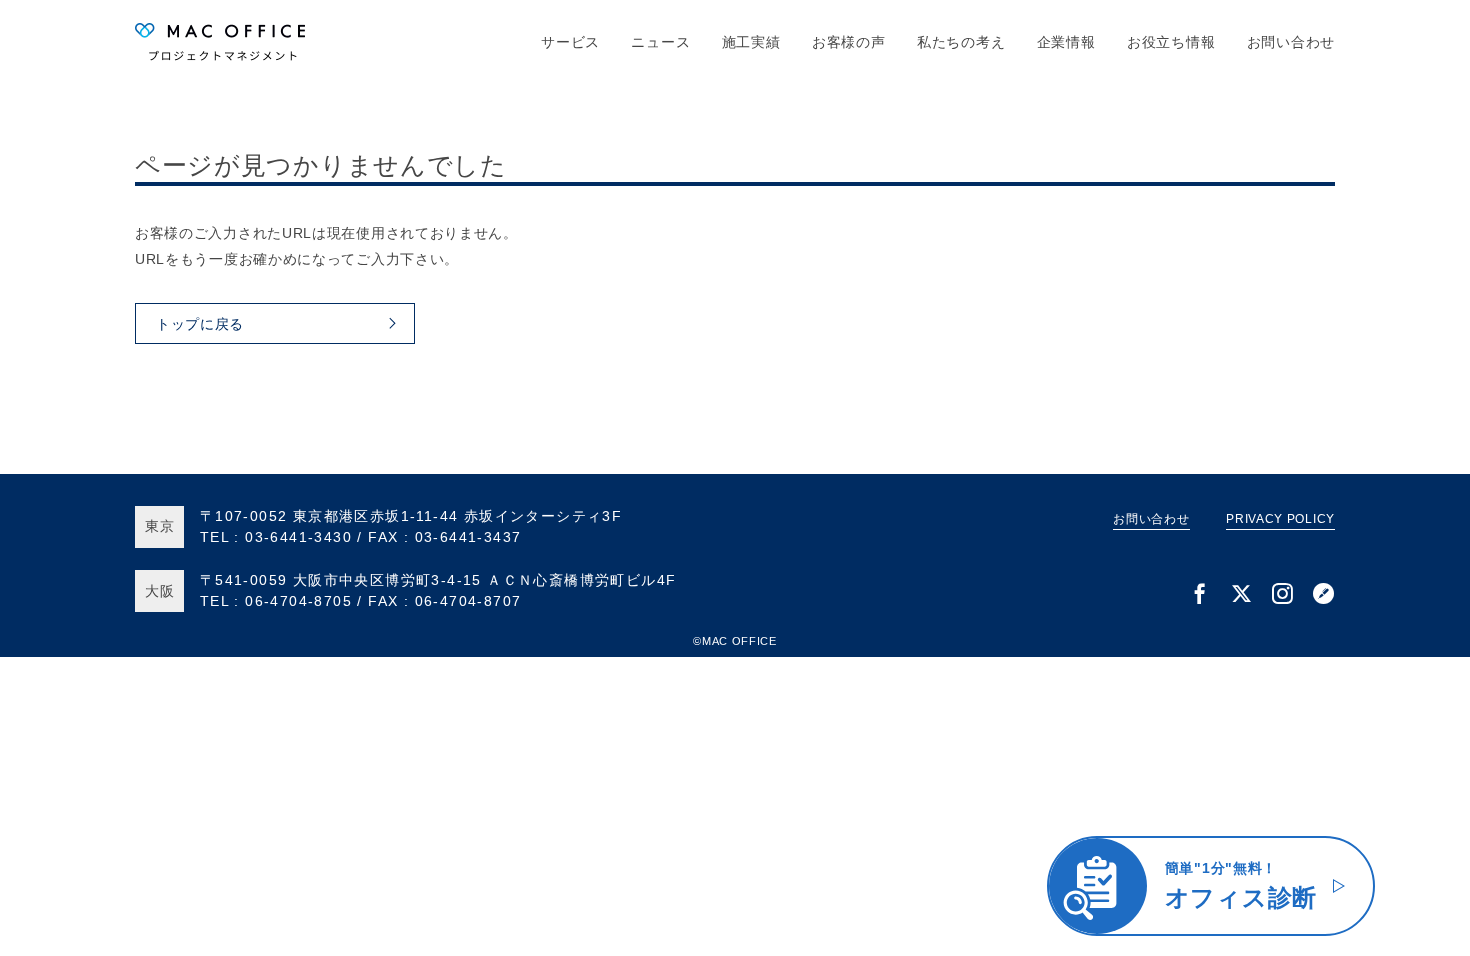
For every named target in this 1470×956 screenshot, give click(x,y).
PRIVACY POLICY (1280, 519)
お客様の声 (849, 42)
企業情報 (1066, 42)
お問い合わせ (1291, 42)
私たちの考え (961, 42)
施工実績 (751, 42)
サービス (570, 42)
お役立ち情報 (1171, 42)
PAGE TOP (1422, 939)
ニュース (660, 42)
